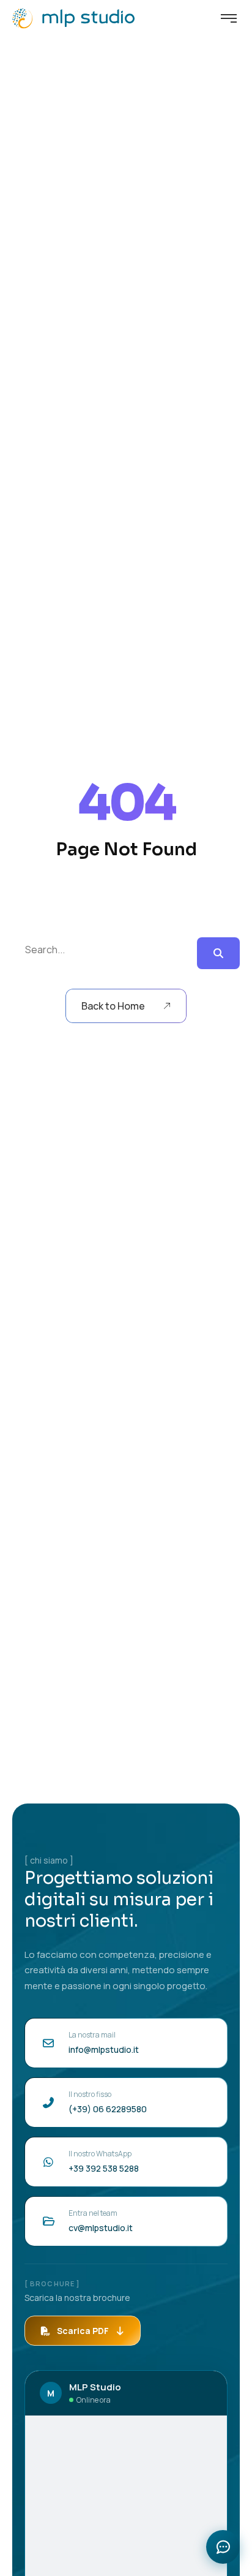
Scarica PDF (83, 2331)
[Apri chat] (223, 2547)
